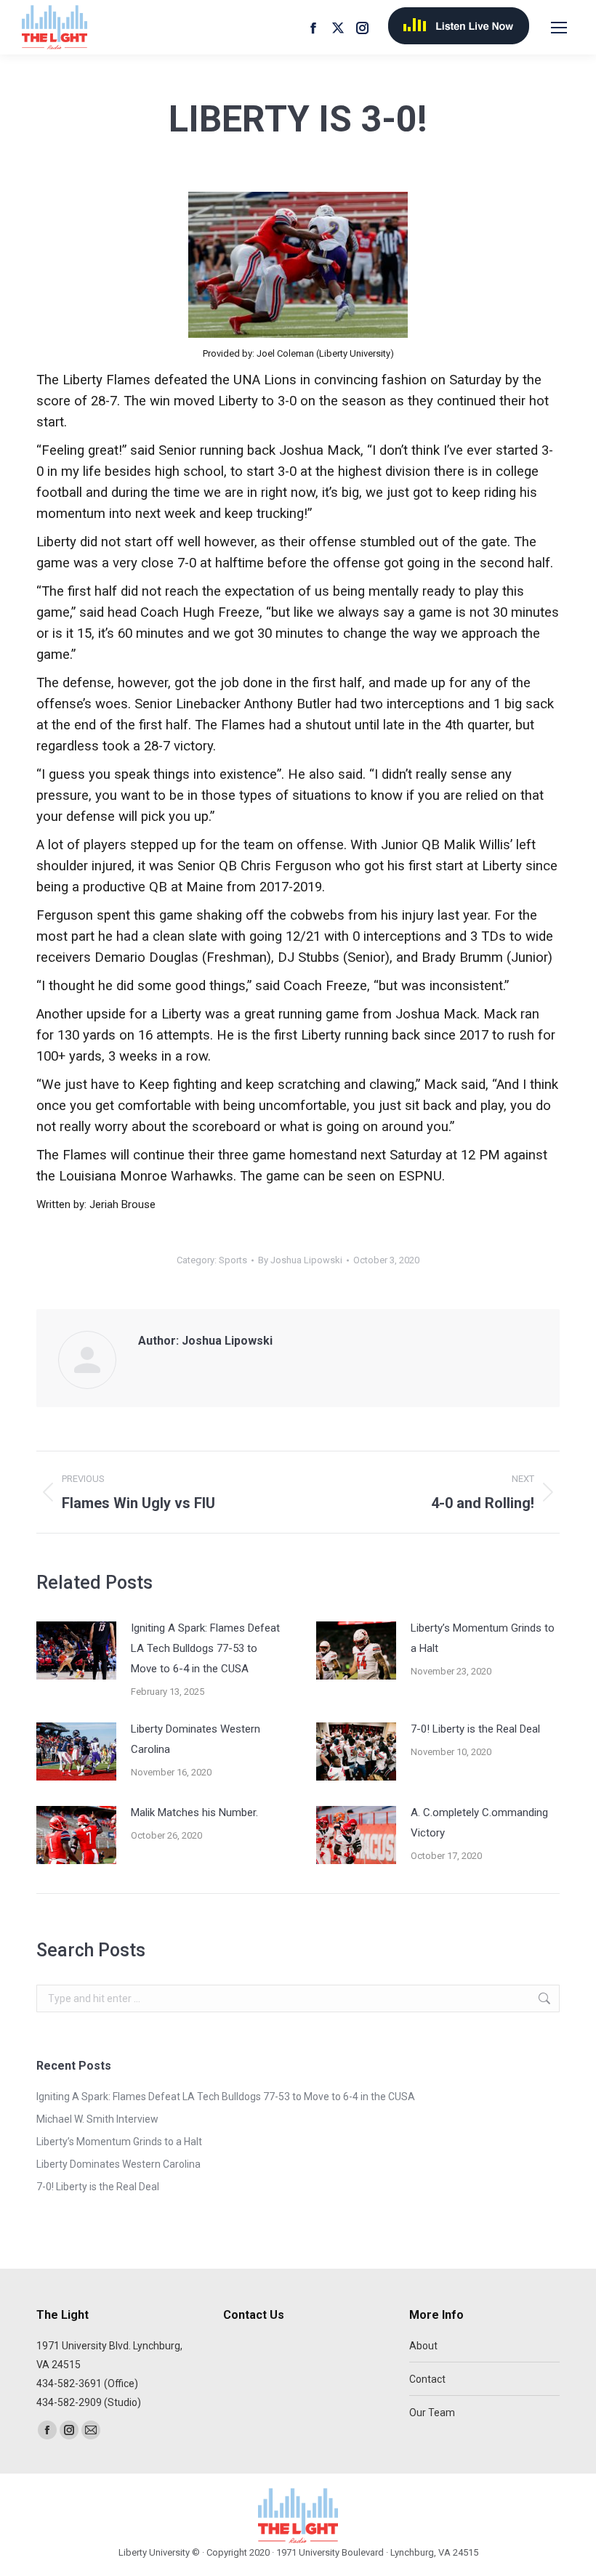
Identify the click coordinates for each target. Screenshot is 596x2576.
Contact (427, 2379)
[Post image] (76, 1650)
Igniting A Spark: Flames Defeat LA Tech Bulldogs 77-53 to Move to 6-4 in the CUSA (205, 1648)
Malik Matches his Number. (194, 1812)
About (423, 2346)
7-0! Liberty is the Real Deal (475, 1729)
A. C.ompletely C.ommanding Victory (479, 1823)
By (300, 1260)
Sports (233, 1260)
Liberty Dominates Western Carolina (196, 1739)
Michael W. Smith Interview (97, 2119)
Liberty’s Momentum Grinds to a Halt (483, 1638)
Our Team (432, 2413)
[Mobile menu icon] (559, 28)
